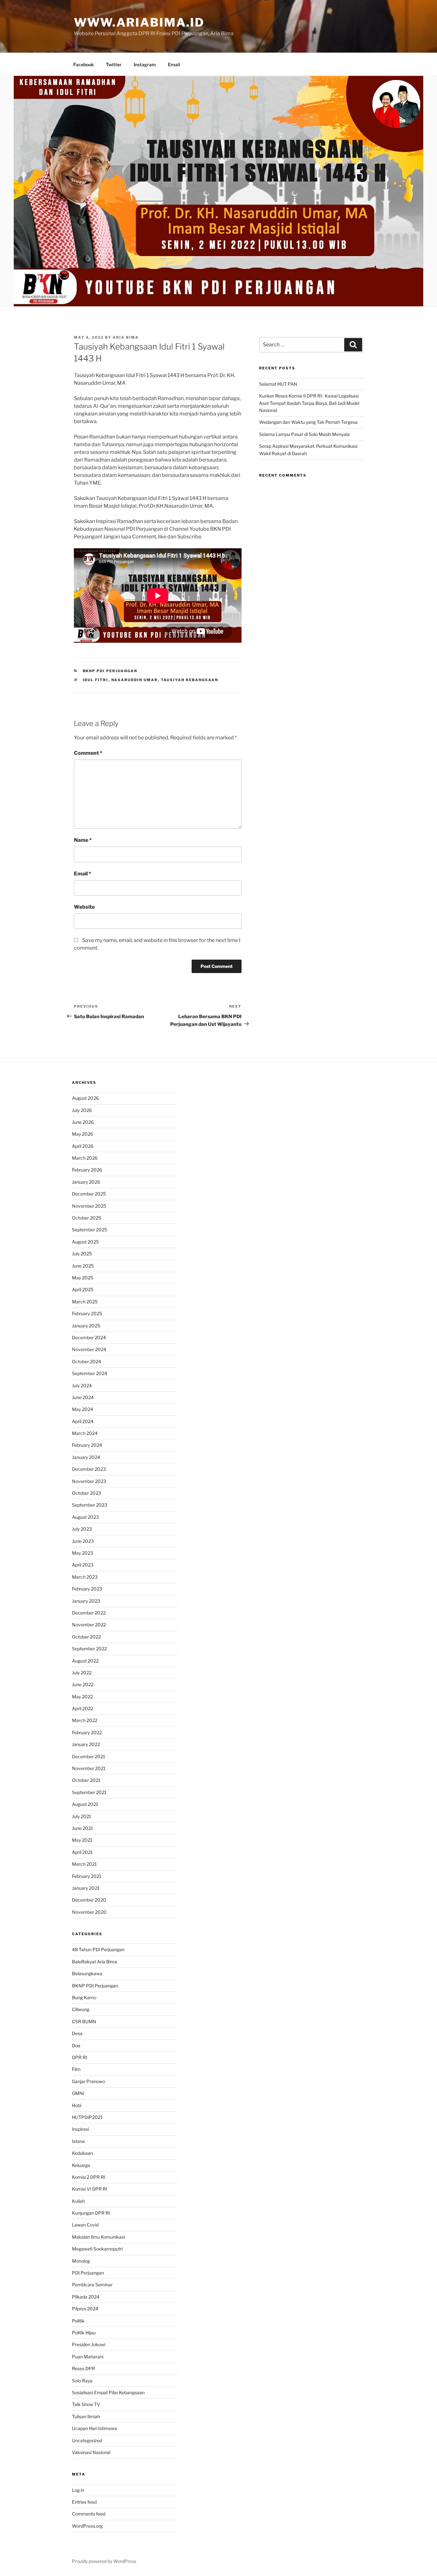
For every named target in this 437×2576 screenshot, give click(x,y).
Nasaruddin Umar (135, 680)
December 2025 (89, 1194)
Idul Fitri (96, 680)
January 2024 (86, 1457)
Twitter (114, 64)
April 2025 (83, 1289)
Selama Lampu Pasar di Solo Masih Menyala (304, 434)
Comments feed (89, 2514)
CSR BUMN (84, 2021)
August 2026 (85, 1098)
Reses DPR (83, 2368)
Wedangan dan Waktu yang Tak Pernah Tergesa (308, 422)
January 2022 (86, 1744)
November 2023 (89, 1481)
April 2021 (82, 1852)
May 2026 (83, 1134)
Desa (77, 2033)
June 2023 (83, 1541)
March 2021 (84, 1864)
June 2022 (83, 1684)
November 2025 (89, 1206)
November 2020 (89, 1912)
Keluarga (81, 2165)
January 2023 (86, 1601)
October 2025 (87, 1218)
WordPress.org (87, 2526)
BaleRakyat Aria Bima (95, 1962)
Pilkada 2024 (86, 2297)
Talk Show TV (86, 2404)
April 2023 (83, 1565)
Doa (76, 2045)
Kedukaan (82, 2153)
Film (76, 2069)
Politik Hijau (84, 2333)
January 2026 (86, 1182)
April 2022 (83, 1708)
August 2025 (85, 1242)
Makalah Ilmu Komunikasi (98, 2237)
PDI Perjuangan (88, 2273)
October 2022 (86, 1637)
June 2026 (83, 1122)
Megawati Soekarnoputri (97, 2249)
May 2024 (83, 1409)
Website (84, 907)
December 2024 (89, 1337)
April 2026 (83, 1146)
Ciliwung (81, 2009)
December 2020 (89, 1900)
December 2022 (89, 1613)
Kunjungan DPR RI (91, 2213)
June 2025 (83, 1266)
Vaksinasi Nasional (91, 2452)
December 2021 (89, 1756)
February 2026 (87, 1170)
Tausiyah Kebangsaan (190, 680)
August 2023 (85, 1517)
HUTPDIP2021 (87, 2117)
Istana (78, 2141)
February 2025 (87, 1313)
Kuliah (78, 2201)
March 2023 (85, 1577)
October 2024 (87, 1361)
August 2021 (85, 1804)
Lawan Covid (85, 2225)
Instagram (145, 64)
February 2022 (87, 1732)
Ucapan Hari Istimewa (95, 2428)
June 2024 (83, 1397)
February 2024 (87, 1445)
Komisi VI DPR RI (90, 2189)
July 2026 (82, 1110)
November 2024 (89, 1349)
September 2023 (90, 1505)
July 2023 (82, 1529)
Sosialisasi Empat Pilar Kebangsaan (108, 2392)
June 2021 (83, 1828)
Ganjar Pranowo (88, 2081)
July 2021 (82, 1816)
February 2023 (87, 1589)
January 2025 (86, 1326)
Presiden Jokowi (89, 2344)
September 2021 (89, 1792)
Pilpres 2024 (85, 2309)
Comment (88, 753)
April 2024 (83, 1421)
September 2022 (89, 1649)
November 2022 (89, 1625)
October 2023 (87, 1493)
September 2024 (90, 1373)
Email (174, 64)
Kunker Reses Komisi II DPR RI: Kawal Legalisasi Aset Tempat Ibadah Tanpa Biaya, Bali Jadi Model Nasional (309, 403)
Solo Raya (82, 2381)
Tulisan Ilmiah (86, 2416)
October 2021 (86, 1780)
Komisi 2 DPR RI (89, 2177)
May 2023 (83, 1553)
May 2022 (82, 1697)
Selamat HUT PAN (278, 384)
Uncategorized (87, 2440)
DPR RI (79, 2057)
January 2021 (86, 1888)
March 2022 (85, 1720)
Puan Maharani (88, 2357)
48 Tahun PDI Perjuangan (98, 1949)
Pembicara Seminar (92, 2285)
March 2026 (85, 1158)
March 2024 (85, 1433)
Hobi (77, 2105)
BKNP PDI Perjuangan (110, 671)
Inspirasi (80, 2129)
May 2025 (83, 1278)
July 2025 (82, 1254)
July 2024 (82, 1385)
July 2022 (82, 1673)
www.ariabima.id (139, 22)
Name (83, 840)
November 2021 (89, 1768)
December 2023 (89, 1469)
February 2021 (87, 1876)
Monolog (81, 2261)
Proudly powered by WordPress (104, 2561)
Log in (78, 2490)
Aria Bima (126, 337)
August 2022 (85, 1661)
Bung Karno (84, 1997)
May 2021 (82, 1840)
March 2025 (85, 1302)
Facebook (83, 64)
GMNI (78, 2093)
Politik (78, 2321)
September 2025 (90, 1230)
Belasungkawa (87, 1973)
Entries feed (84, 2502)
